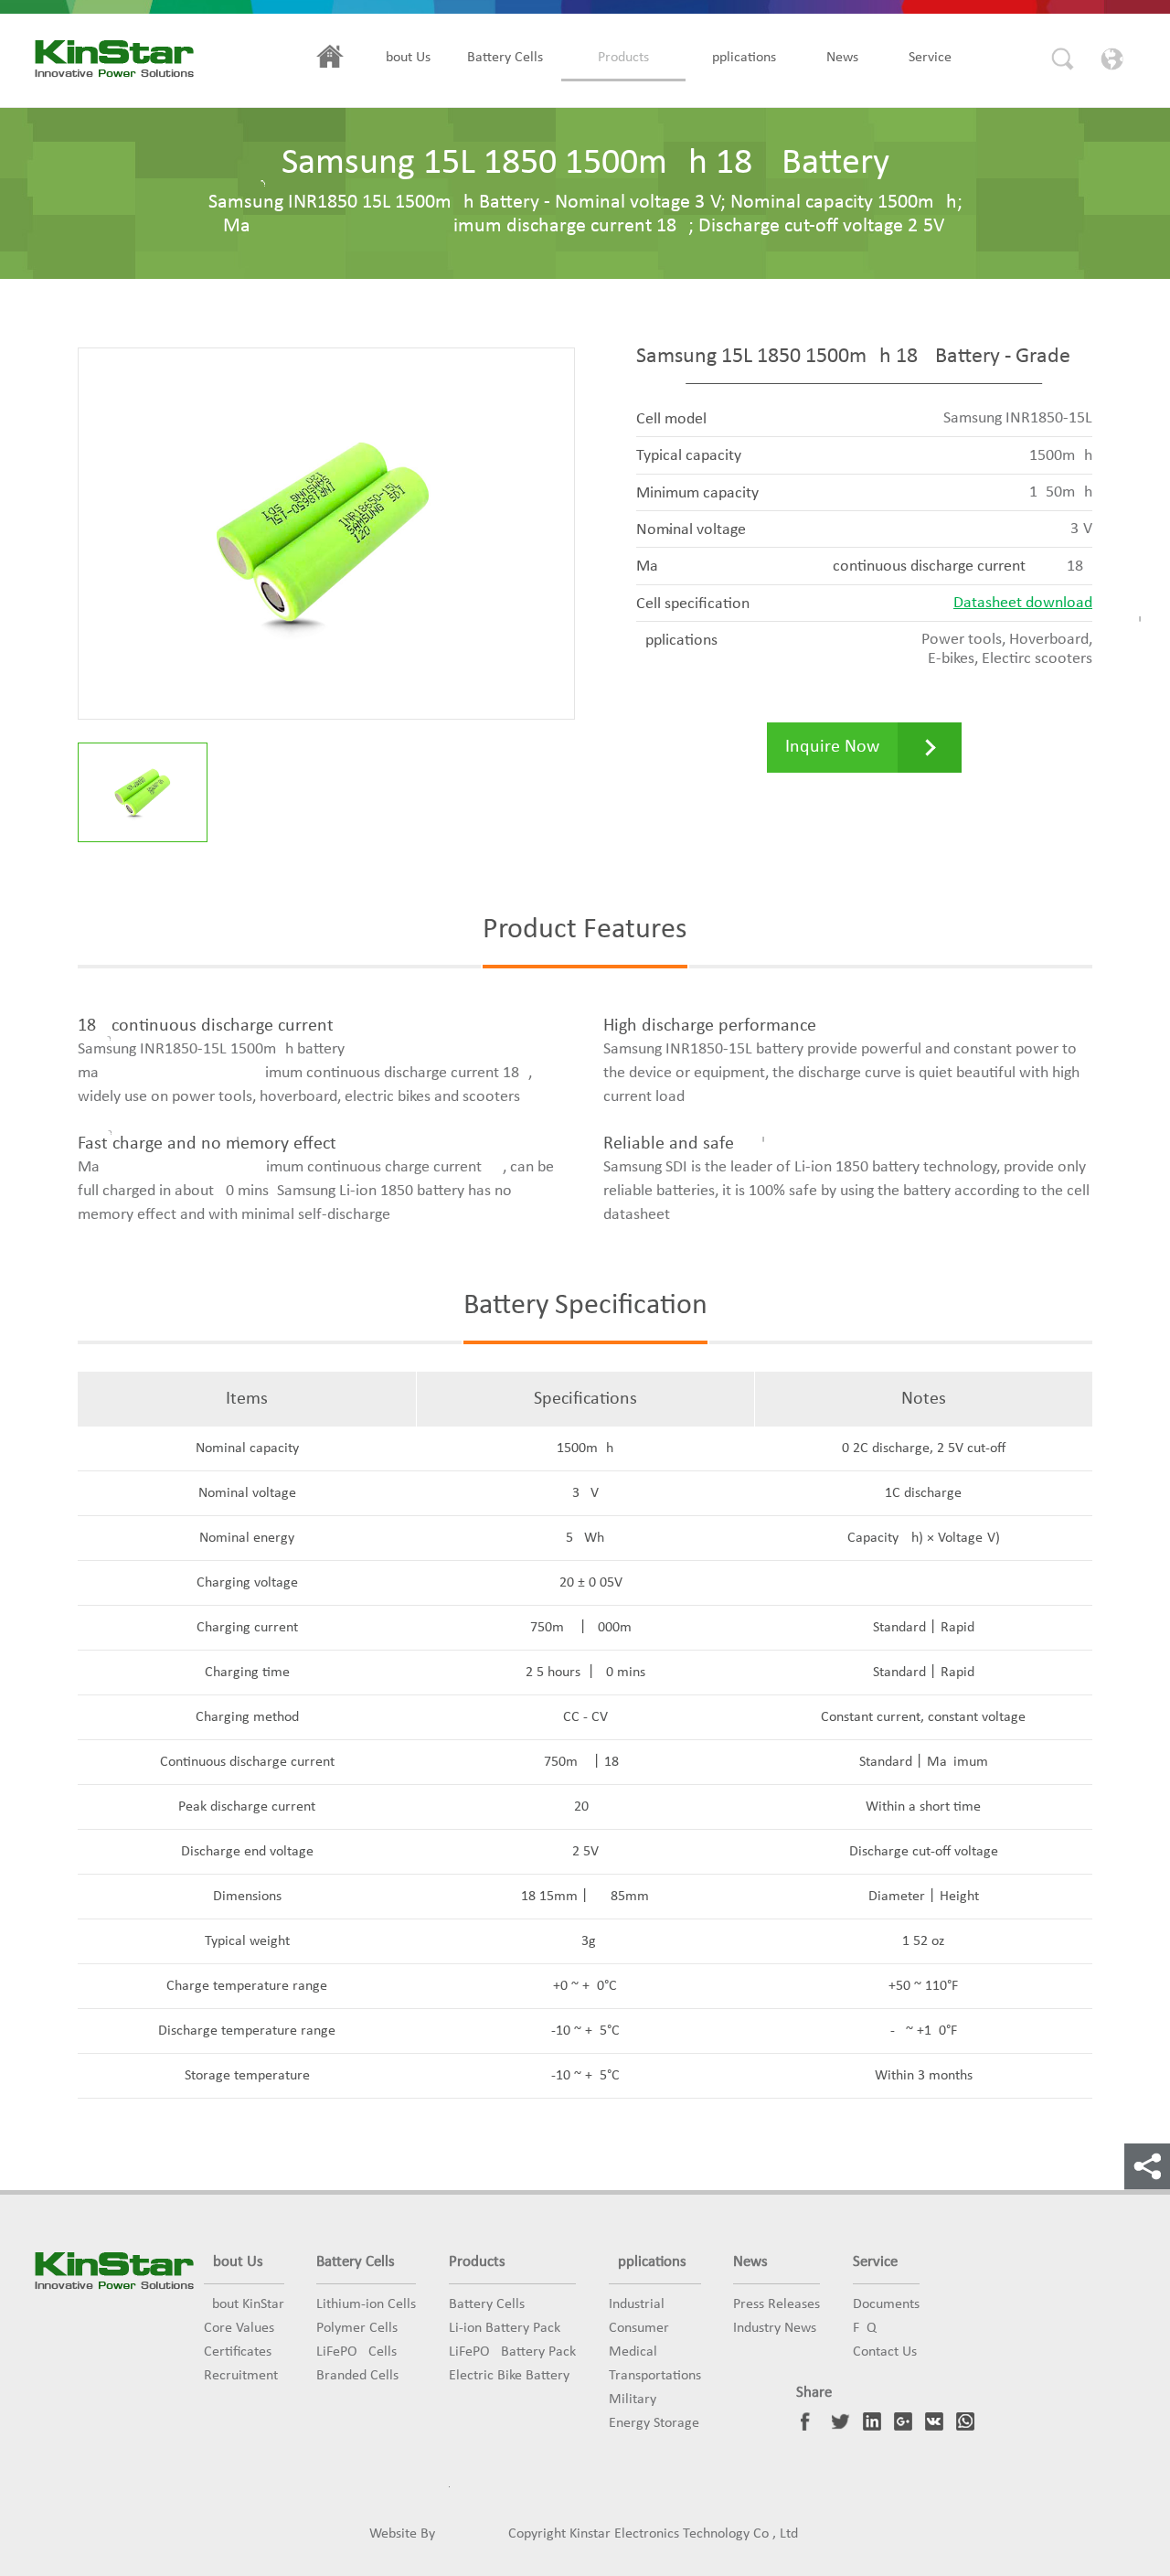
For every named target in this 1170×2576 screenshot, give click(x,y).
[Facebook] (810, 2421)
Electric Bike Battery (509, 2376)
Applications (740, 58)
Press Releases (776, 2304)
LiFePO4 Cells (356, 2352)
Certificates (238, 2352)
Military (633, 2400)
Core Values (239, 2328)
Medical (633, 2352)
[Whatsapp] (965, 2421)
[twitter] (841, 2421)
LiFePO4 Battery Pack (512, 2352)
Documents (886, 2304)
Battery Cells (505, 58)
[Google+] (903, 2421)
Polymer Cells (357, 2328)
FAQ (865, 2328)
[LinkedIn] (872, 2421)
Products (623, 58)
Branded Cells (357, 2376)
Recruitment (241, 2376)
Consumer (639, 2328)
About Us (404, 58)
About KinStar (244, 2304)
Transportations (655, 2376)
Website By (402, 2534)
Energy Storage (654, 2423)
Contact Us (885, 2352)
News (842, 58)
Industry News (775, 2328)
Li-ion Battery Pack (505, 2328)
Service (930, 58)
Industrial (637, 2304)
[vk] (934, 2421)
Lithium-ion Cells (366, 2304)
